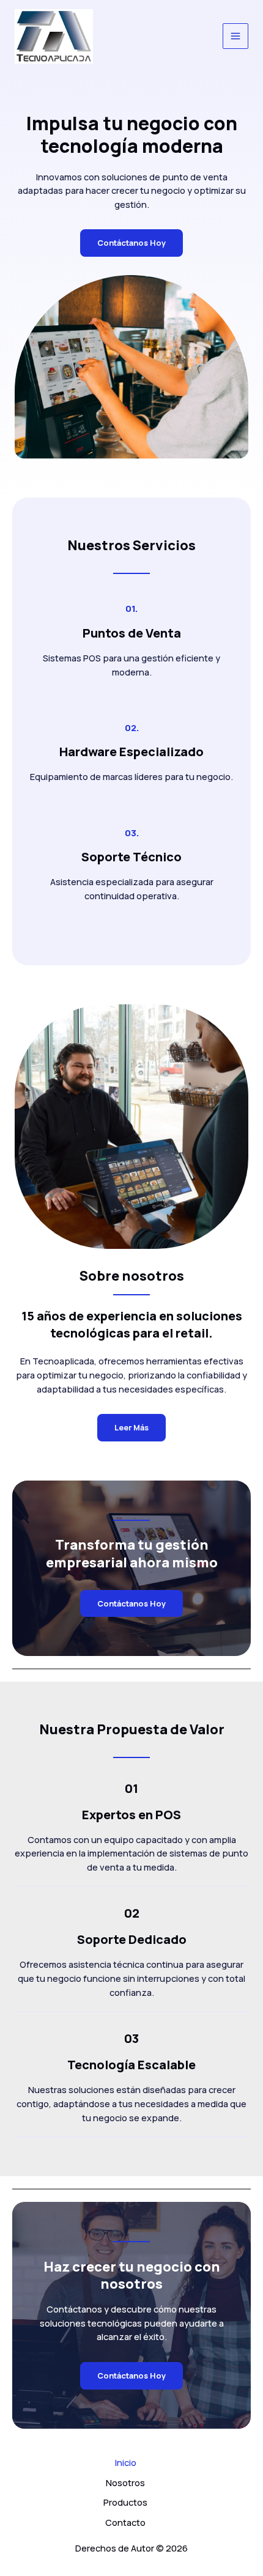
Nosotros (125, 2482)
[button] (131, 1604)
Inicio (126, 2462)
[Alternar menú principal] (235, 36)
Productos (125, 2502)
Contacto (125, 2522)
